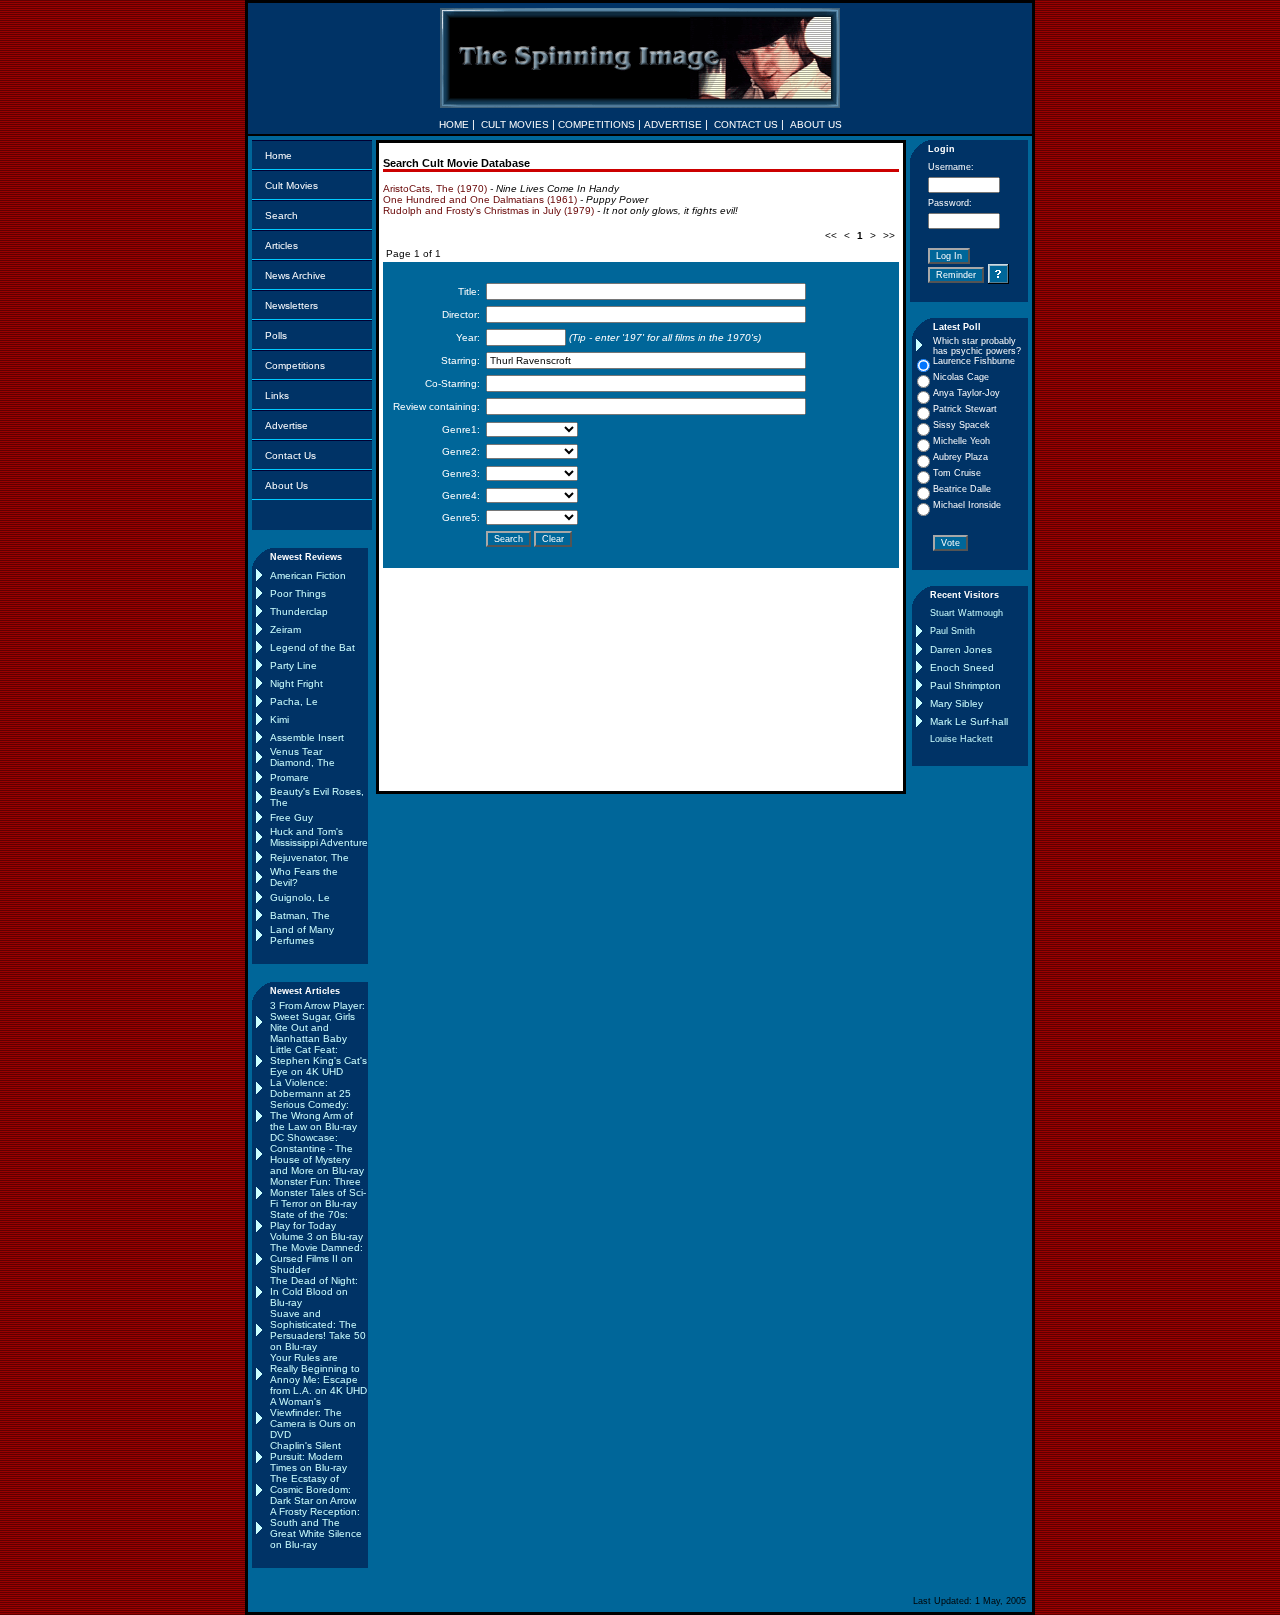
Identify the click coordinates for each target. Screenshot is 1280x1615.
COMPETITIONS (596, 124)
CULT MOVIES (515, 124)
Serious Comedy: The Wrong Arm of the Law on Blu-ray (313, 1115)
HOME (454, 124)
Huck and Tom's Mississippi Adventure (319, 837)
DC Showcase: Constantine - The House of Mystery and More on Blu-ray (317, 1154)
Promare (289, 777)
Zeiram (285, 629)
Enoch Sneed (962, 667)
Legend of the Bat (312, 647)
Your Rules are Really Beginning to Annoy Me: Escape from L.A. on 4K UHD (318, 1374)
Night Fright (296, 683)
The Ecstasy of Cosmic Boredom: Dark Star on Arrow (313, 1489)
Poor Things (298, 593)
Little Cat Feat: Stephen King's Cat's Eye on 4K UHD (318, 1060)
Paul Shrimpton (965, 685)
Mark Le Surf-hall (969, 721)
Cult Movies (291, 185)
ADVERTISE (673, 124)
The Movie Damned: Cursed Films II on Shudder (316, 1258)
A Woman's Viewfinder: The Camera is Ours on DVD (313, 1418)
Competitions (295, 365)
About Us (286, 485)
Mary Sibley (956, 703)
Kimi (279, 719)
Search (281, 215)
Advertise (286, 425)
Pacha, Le (294, 701)
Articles (281, 245)
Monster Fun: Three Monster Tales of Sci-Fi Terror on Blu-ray (318, 1192)
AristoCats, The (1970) (435, 188)
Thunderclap (299, 611)
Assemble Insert (307, 737)
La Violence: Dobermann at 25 (310, 1088)
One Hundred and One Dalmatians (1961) (480, 199)
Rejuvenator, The (309, 857)
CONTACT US (746, 124)
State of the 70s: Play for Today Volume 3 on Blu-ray (316, 1225)
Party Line (293, 665)
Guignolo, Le (300, 897)
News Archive (295, 275)
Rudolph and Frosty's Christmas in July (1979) (488, 210)
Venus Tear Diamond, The (302, 757)
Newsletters (291, 305)
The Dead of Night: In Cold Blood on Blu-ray (314, 1291)
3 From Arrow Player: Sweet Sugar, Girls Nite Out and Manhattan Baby (317, 1022)
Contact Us (290, 455)
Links (277, 395)
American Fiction (308, 575)
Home (278, 155)
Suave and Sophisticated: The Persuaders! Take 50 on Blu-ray (318, 1330)
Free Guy (291, 817)
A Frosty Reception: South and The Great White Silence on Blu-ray (316, 1528)
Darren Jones (961, 649)
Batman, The (300, 915)
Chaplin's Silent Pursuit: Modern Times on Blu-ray (308, 1456)
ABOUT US (816, 124)
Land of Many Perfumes (302, 935)
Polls (276, 335)
